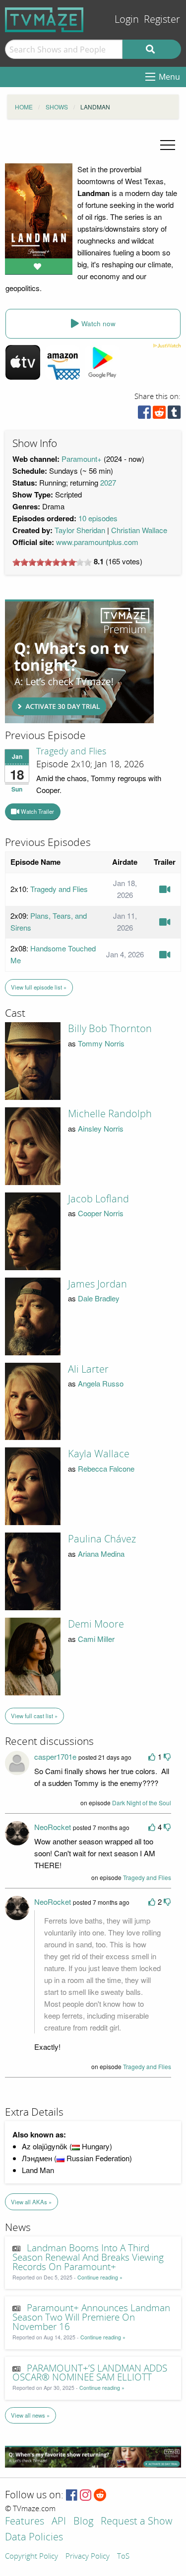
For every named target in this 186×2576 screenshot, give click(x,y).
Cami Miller (96, 1639)
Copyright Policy (31, 2557)
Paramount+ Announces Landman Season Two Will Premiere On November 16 (91, 2318)
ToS (123, 2557)
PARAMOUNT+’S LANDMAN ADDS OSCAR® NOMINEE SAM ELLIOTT (90, 2373)
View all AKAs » (31, 2202)
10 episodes (98, 518)
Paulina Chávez (102, 1539)
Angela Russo (101, 1383)
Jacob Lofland (98, 1199)
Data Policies (34, 2538)
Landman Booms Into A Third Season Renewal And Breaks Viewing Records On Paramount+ (88, 2258)
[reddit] (159, 415)
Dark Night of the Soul (142, 1803)
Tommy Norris (101, 1043)
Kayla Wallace (99, 1454)
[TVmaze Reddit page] (100, 2496)
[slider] (52, 562)
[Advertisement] (79, 661)
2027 (108, 482)
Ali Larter (88, 1369)
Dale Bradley (99, 1298)
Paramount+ (82, 459)
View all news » (30, 2415)
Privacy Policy (88, 2557)
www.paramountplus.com (97, 542)
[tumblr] (174, 415)
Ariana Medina (101, 1554)
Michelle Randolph (110, 1114)
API (59, 2522)
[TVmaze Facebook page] (72, 2496)
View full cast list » (34, 1716)
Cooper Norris (101, 1213)
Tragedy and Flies (71, 751)
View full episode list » (39, 987)
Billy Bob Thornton (110, 1029)
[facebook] (144, 415)
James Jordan (97, 1284)
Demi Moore (96, 1624)
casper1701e (55, 1757)
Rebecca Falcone (106, 1468)
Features (25, 2522)
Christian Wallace (139, 530)
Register (162, 20)
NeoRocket (53, 1827)
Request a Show (136, 2522)
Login (127, 20)
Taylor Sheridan (80, 530)
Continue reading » (100, 2277)
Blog (83, 2522)
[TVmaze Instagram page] (86, 2496)
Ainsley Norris (101, 1128)
